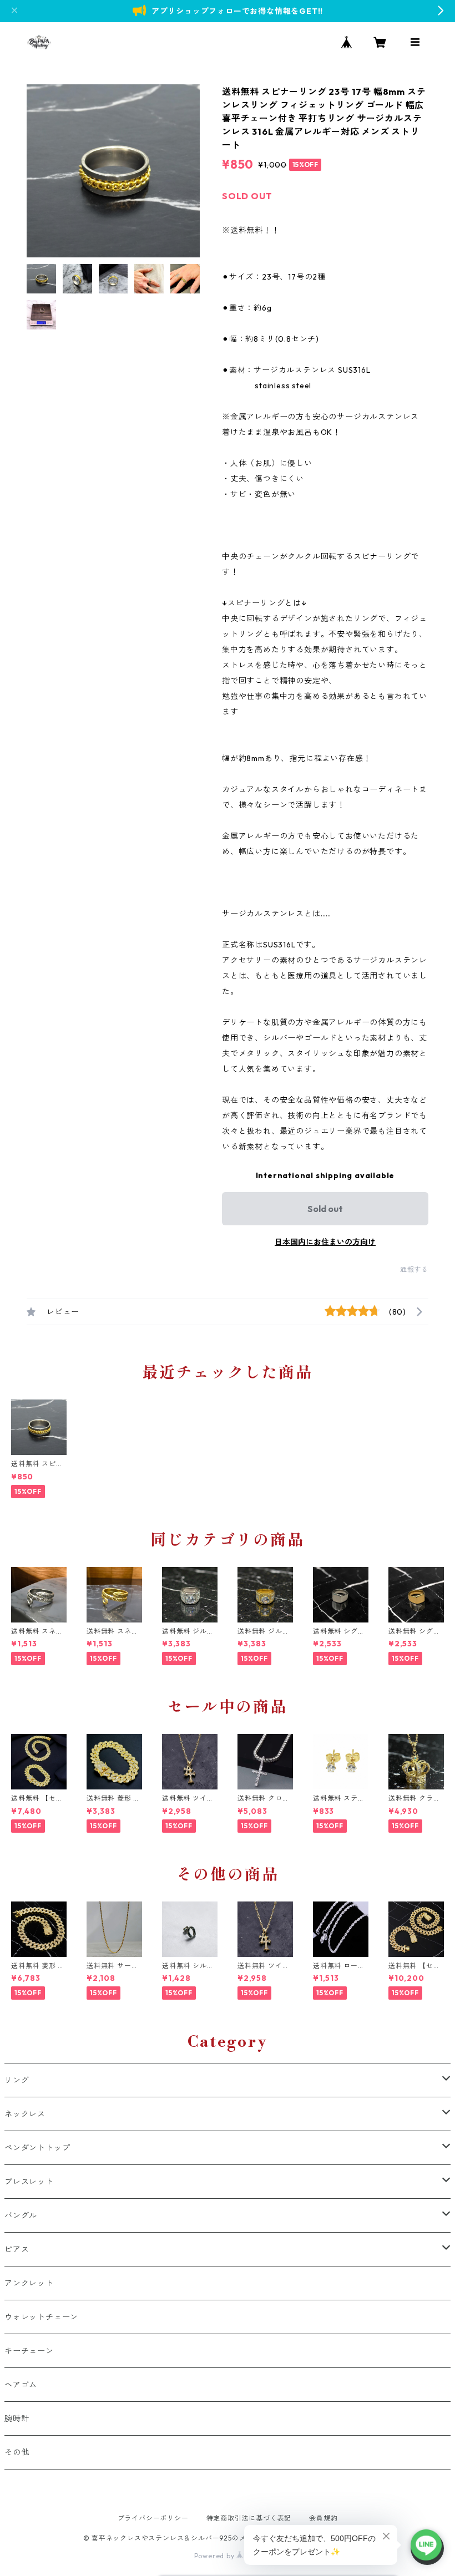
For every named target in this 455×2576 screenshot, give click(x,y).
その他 (17, 2452)
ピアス (17, 2249)
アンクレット (29, 2283)
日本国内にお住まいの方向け (325, 1242)
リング (17, 2080)
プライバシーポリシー (153, 2518)
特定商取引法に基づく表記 (249, 2518)
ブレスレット (29, 2182)
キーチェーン (29, 2351)
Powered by (216, 2556)
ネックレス (25, 2114)
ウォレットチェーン (41, 2317)
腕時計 (17, 2418)
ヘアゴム (21, 2385)
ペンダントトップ (37, 2148)
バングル (21, 2215)
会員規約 (323, 2518)
